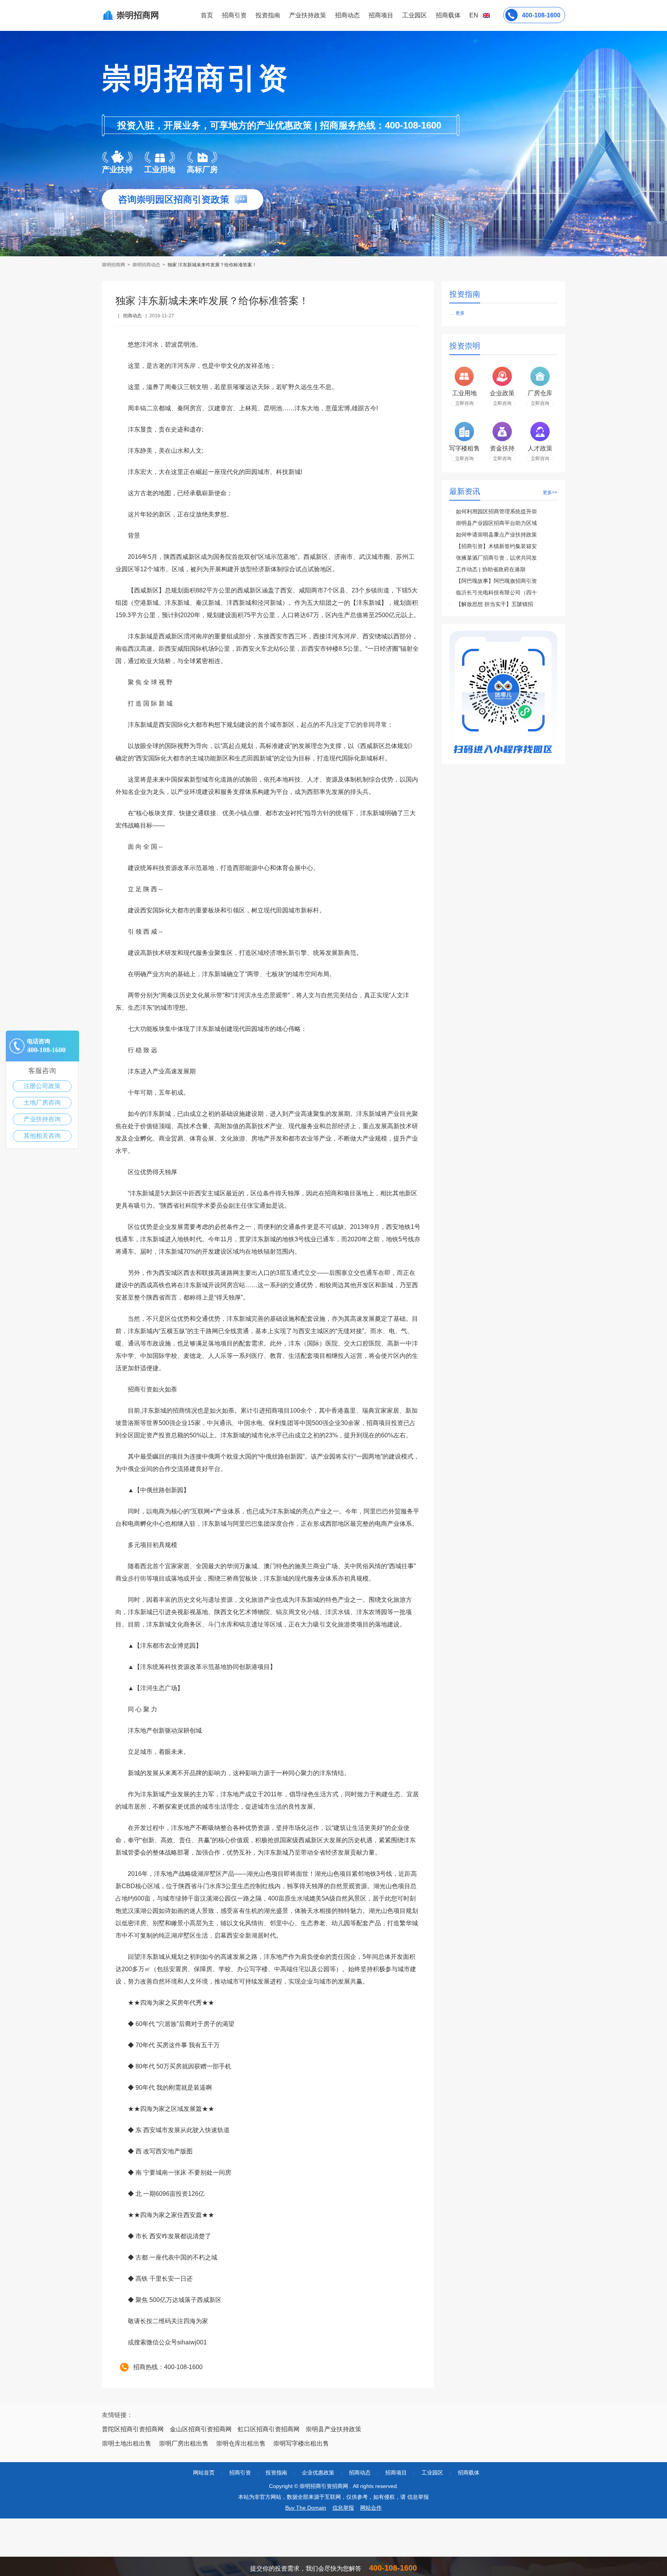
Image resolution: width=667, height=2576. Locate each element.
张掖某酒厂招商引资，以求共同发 (496, 558)
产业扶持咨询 (42, 1119)
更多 (460, 313)
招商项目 (381, 15)
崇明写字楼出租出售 (301, 2443)
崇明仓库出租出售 (241, 2443)
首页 (207, 15)
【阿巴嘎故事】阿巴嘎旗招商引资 (496, 581)
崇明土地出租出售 (127, 2443)
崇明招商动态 (146, 265)
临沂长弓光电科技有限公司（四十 (496, 592)
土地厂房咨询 (42, 1103)
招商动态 (347, 15)
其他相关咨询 (42, 1136)
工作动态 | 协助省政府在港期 (491, 569)
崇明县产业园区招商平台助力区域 (496, 523)
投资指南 (268, 15)
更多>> (550, 493)
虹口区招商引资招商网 (269, 2429)
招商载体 (469, 2473)
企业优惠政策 (318, 2473)
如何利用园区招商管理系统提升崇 (496, 511)
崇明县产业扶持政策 (333, 2429)
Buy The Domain (306, 2508)
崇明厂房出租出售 (184, 2443)
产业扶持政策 (308, 15)
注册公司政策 (42, 1086)
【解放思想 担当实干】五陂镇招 (494, 604)
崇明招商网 (114, 265)
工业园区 (415, 15)
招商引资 (234, 15)
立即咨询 (464, 403)
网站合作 (371, 2508)
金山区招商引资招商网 (201, 2429)
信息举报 (343, 2508)
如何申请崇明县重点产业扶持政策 (496, 535)
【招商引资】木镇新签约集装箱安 (496, 546)
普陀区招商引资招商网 (133, 2429)
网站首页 (204, 2473)
